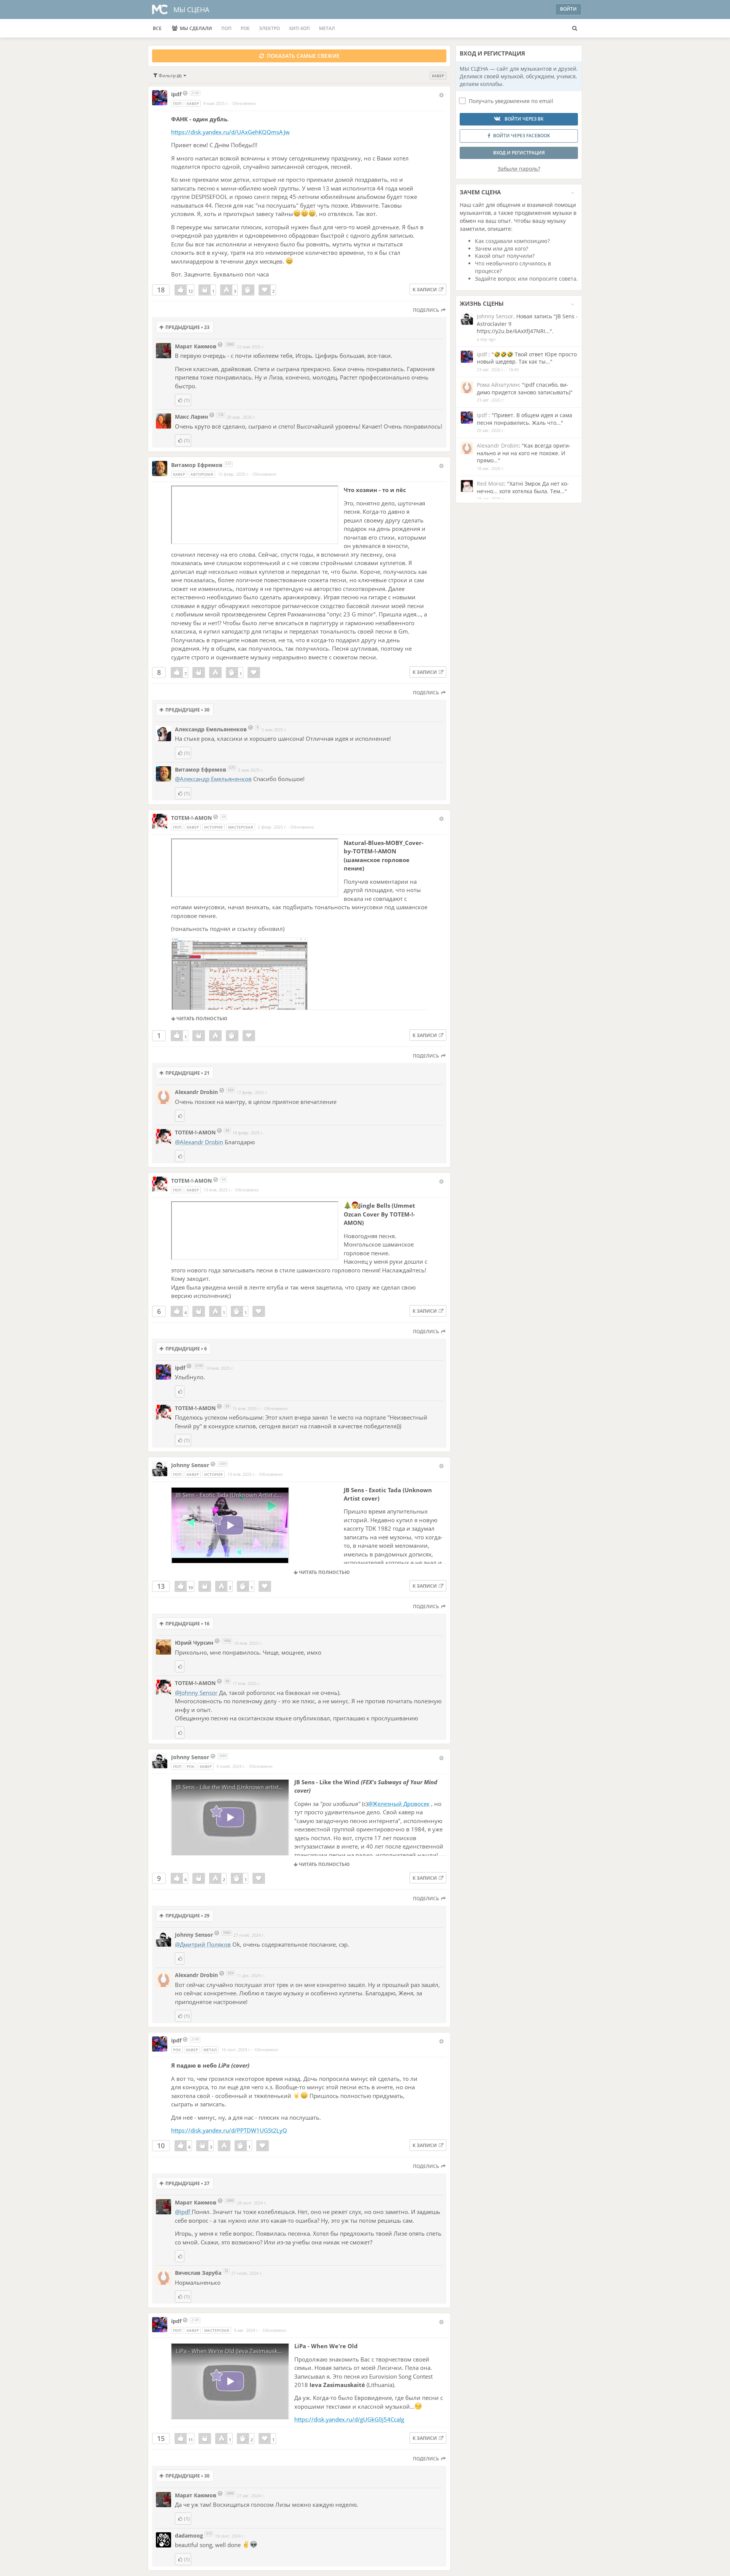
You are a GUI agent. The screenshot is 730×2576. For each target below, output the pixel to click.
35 (226, 2271)
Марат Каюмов (196, 346)
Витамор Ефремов (197, 465)
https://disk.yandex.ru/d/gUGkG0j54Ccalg (349, 2419)
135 (221, 415)
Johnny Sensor (190, 1465)
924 (231, 1090)
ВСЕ (157, 28)
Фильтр (169, 75)
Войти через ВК (524, 119)
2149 (195, 93)
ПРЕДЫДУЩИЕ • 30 (187, 710)
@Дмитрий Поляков (203, 1944)
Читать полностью (201, 1019)
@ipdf (183, 2212)
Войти (568, 9)
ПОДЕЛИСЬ (427, 310)
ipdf (177, 94)
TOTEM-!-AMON (192, 818)
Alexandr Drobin (196, 1092)
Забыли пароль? (519, 169)
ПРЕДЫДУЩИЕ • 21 (187, 1073)
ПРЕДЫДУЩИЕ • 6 (186, 1349)
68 (224, 817)
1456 (227, 1641)
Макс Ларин (191, 417)
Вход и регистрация (519, 153)
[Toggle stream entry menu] (441, 95)
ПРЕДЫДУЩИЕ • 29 (187, 1916)
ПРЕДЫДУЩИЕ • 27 (187, 2183)
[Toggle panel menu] (572, 193)
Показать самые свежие (302, 56)
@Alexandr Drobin (199, 1142)
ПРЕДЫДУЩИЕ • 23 (187, 327)
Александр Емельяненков (211, 729)
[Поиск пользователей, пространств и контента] (575, 29)
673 (228, 464)
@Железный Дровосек (399, 1804)
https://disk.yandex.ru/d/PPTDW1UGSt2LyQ (229, 2130)
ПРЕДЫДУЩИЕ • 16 (187, 1624)
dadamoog (190, 2536)
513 (209, 2534)
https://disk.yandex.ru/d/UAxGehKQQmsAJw (230, 132)
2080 (230, 344)
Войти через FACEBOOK (522, 136)
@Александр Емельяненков (213, 779)
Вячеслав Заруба (198, 2273)
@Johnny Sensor (196, 1693)
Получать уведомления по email (511, 101)
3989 (223, 1464)
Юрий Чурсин (194, 1643)
